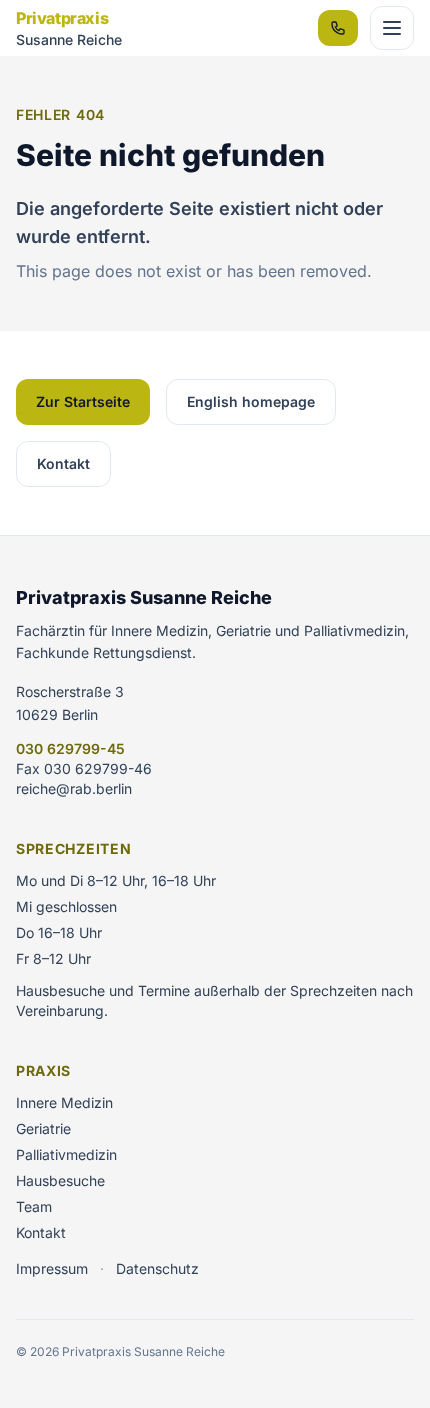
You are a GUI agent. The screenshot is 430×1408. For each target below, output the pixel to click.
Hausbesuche (60, 1180)
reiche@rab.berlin (74, 788)
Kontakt (63, 463)
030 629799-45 (70, 748)
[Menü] (392, 28)
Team (34, 1206)
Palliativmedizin (66, 1154)
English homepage (251, 401)
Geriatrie (43, 1128)
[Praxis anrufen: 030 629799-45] (338, 28)
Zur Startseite (83, 401)
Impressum (52, 1268)
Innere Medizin (64, 1102)
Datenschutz (157, 1268)
